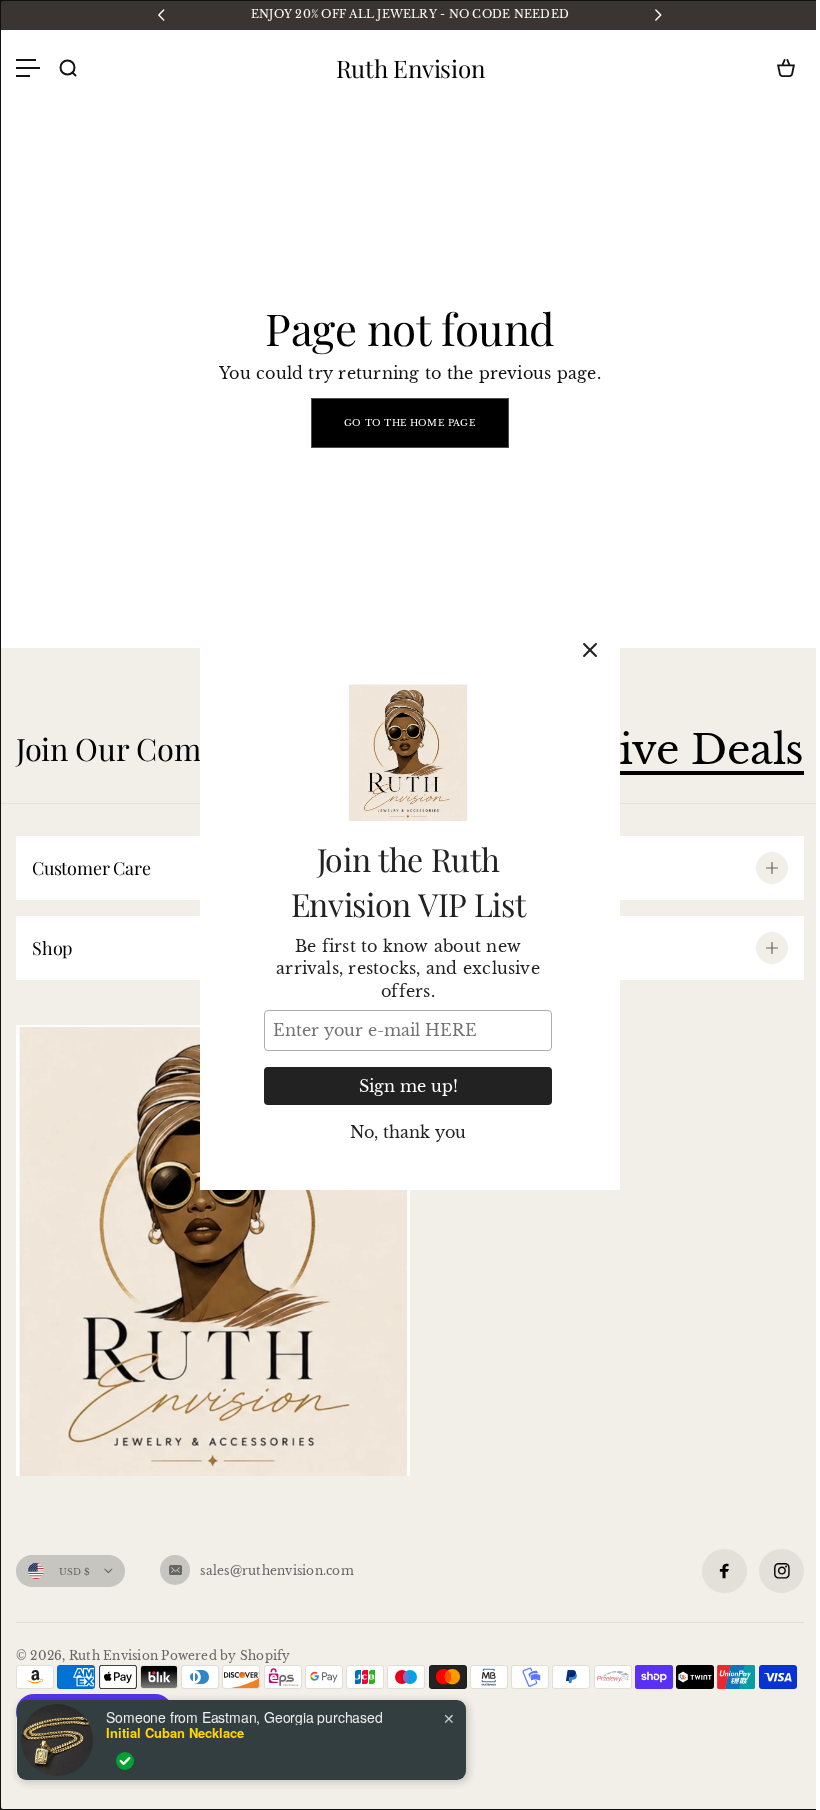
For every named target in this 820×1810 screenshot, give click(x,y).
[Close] (590, 650)
